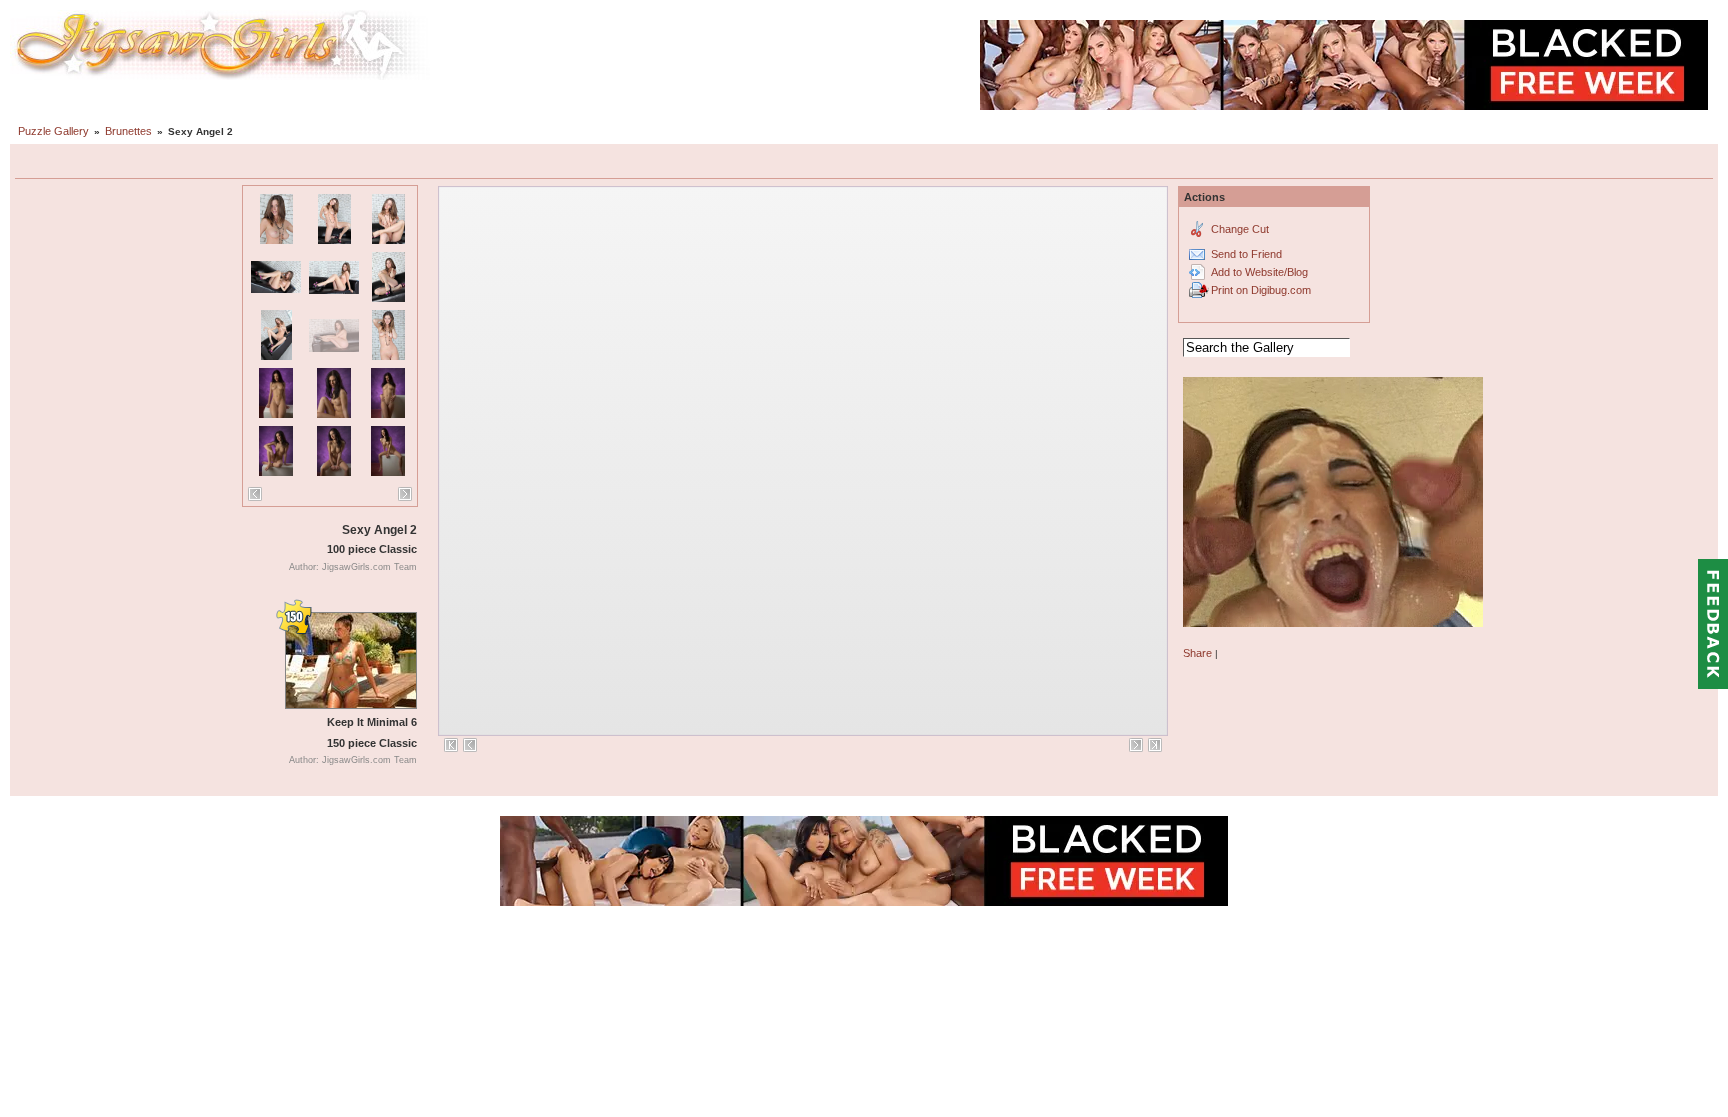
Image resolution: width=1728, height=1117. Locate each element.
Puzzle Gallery (53, 131)
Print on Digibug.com (1261, 290)
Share (1197, 653)
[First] (451, 745)
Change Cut (1240, 229)
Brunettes (128, 131)
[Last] (1155, 745)
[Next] (405, 494)
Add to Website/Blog (1259, 272)
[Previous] (255, 494)
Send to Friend (1246, 254)
